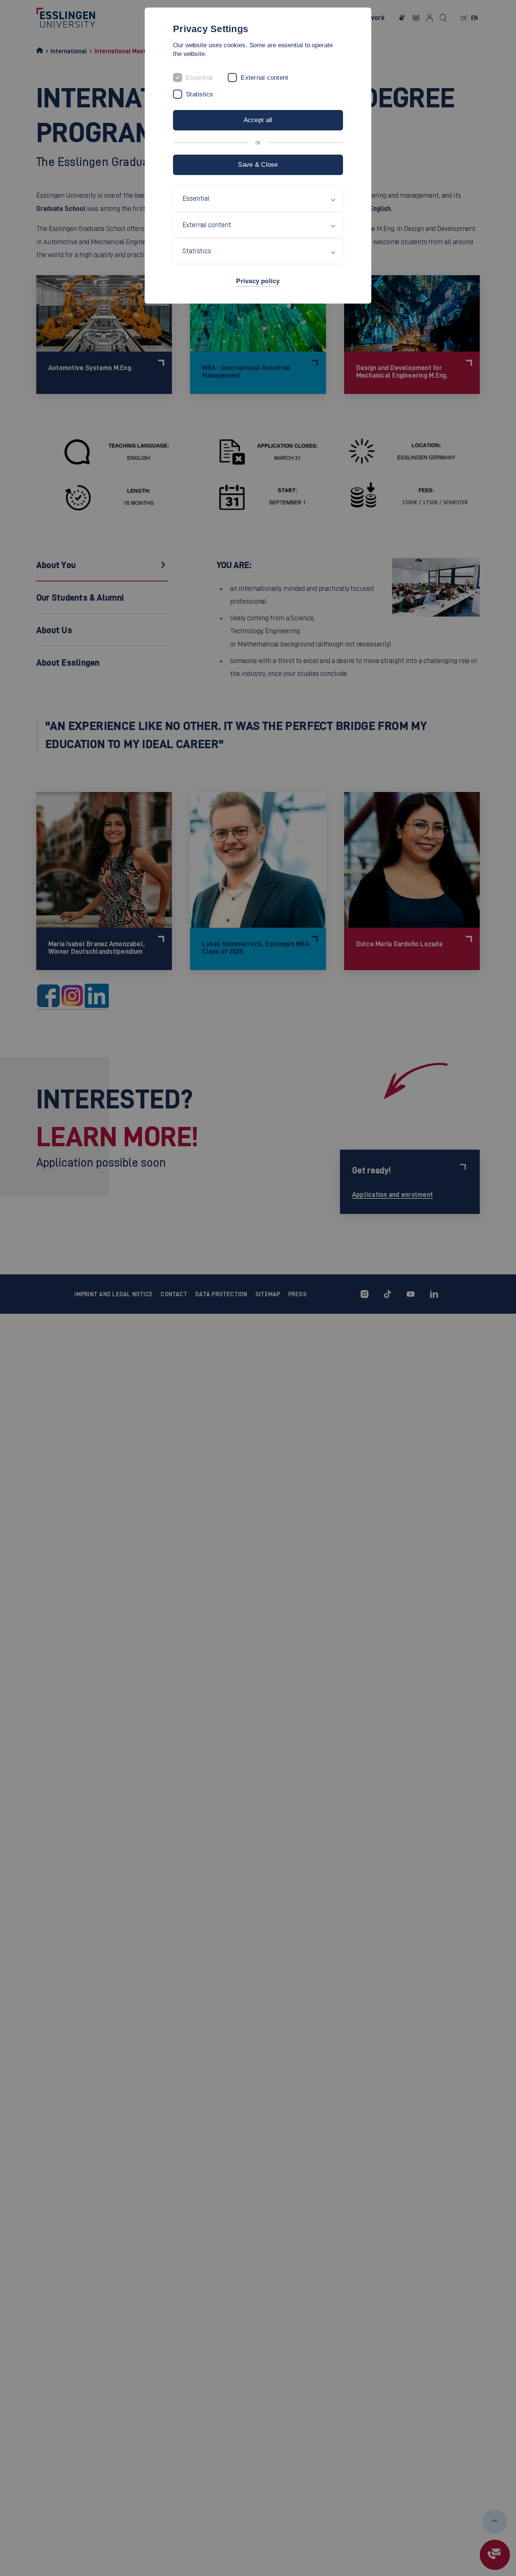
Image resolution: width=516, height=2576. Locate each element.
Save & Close (258, 165)
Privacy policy (258, 281)
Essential (199, 78)
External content (264, 78)
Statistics (200, 94)
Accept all (258, 120)
